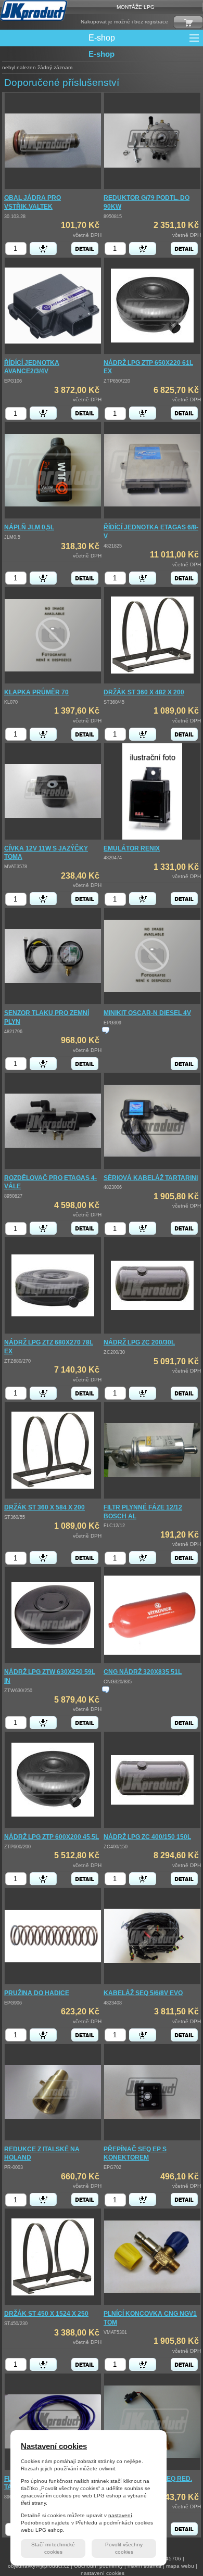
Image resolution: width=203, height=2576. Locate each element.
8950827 (13, 1196)
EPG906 (13, 2003)
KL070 (11, 702)
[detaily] (85, 249)
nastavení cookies (103, 2573)
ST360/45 (114, 702)
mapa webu (180, 2566)
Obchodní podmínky (98, 2566)
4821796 (13, 1032)
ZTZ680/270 (17, 1361)
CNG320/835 (118, 1682)
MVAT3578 (16, 867)
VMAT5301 (115, 2332)
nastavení (120, 2515)
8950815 (113, 217)
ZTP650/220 (117, 381)
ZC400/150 (116, 1847)
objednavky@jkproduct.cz (39, 2566)
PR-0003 (14, 2167)
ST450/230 (16, 2324)
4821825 (113, 546)
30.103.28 (15, 217)
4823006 (113, 1187)
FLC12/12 (114, 1526)
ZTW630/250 (18, 1691)
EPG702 (112, 2167)
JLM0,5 (12, 537)
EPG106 (13, 381)
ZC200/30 (114, 1352)
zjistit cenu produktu (106, 1030)
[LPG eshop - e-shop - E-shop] (34, 10)
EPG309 (112, 1023)
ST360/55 (15, 1517)
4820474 (113, 858)
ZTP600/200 (17, 1847)
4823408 (113, 2003)
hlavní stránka (144, 2566)
